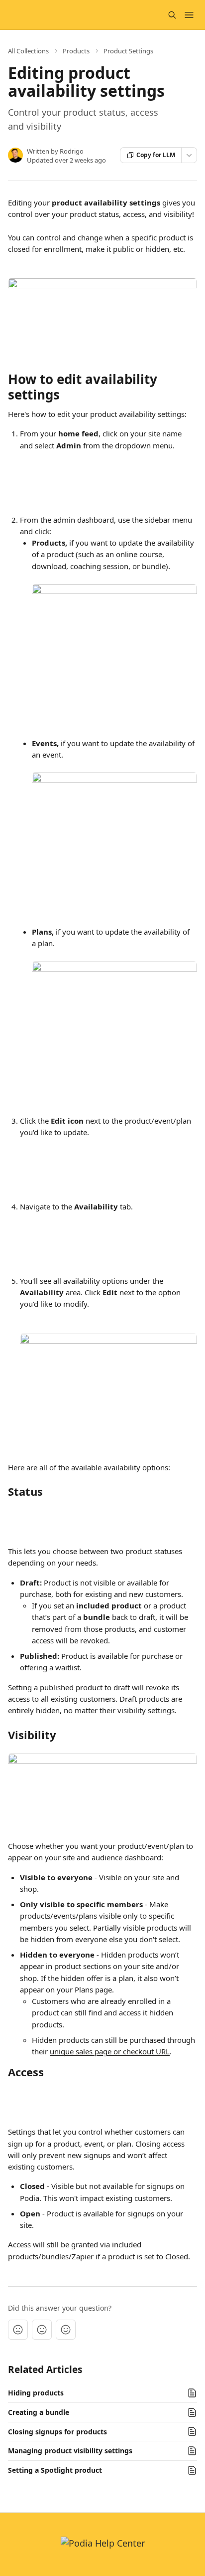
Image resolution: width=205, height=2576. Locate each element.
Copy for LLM (156, 155)
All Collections (28, 51)
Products (76, 51)
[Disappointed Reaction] (18, 2330)
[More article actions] (189, 155)
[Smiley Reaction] (66, 2330)
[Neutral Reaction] (42, 2330)
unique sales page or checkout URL (110, 2051)
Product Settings (128, 51)
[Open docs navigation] (189, 15)
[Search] (172, 15)
